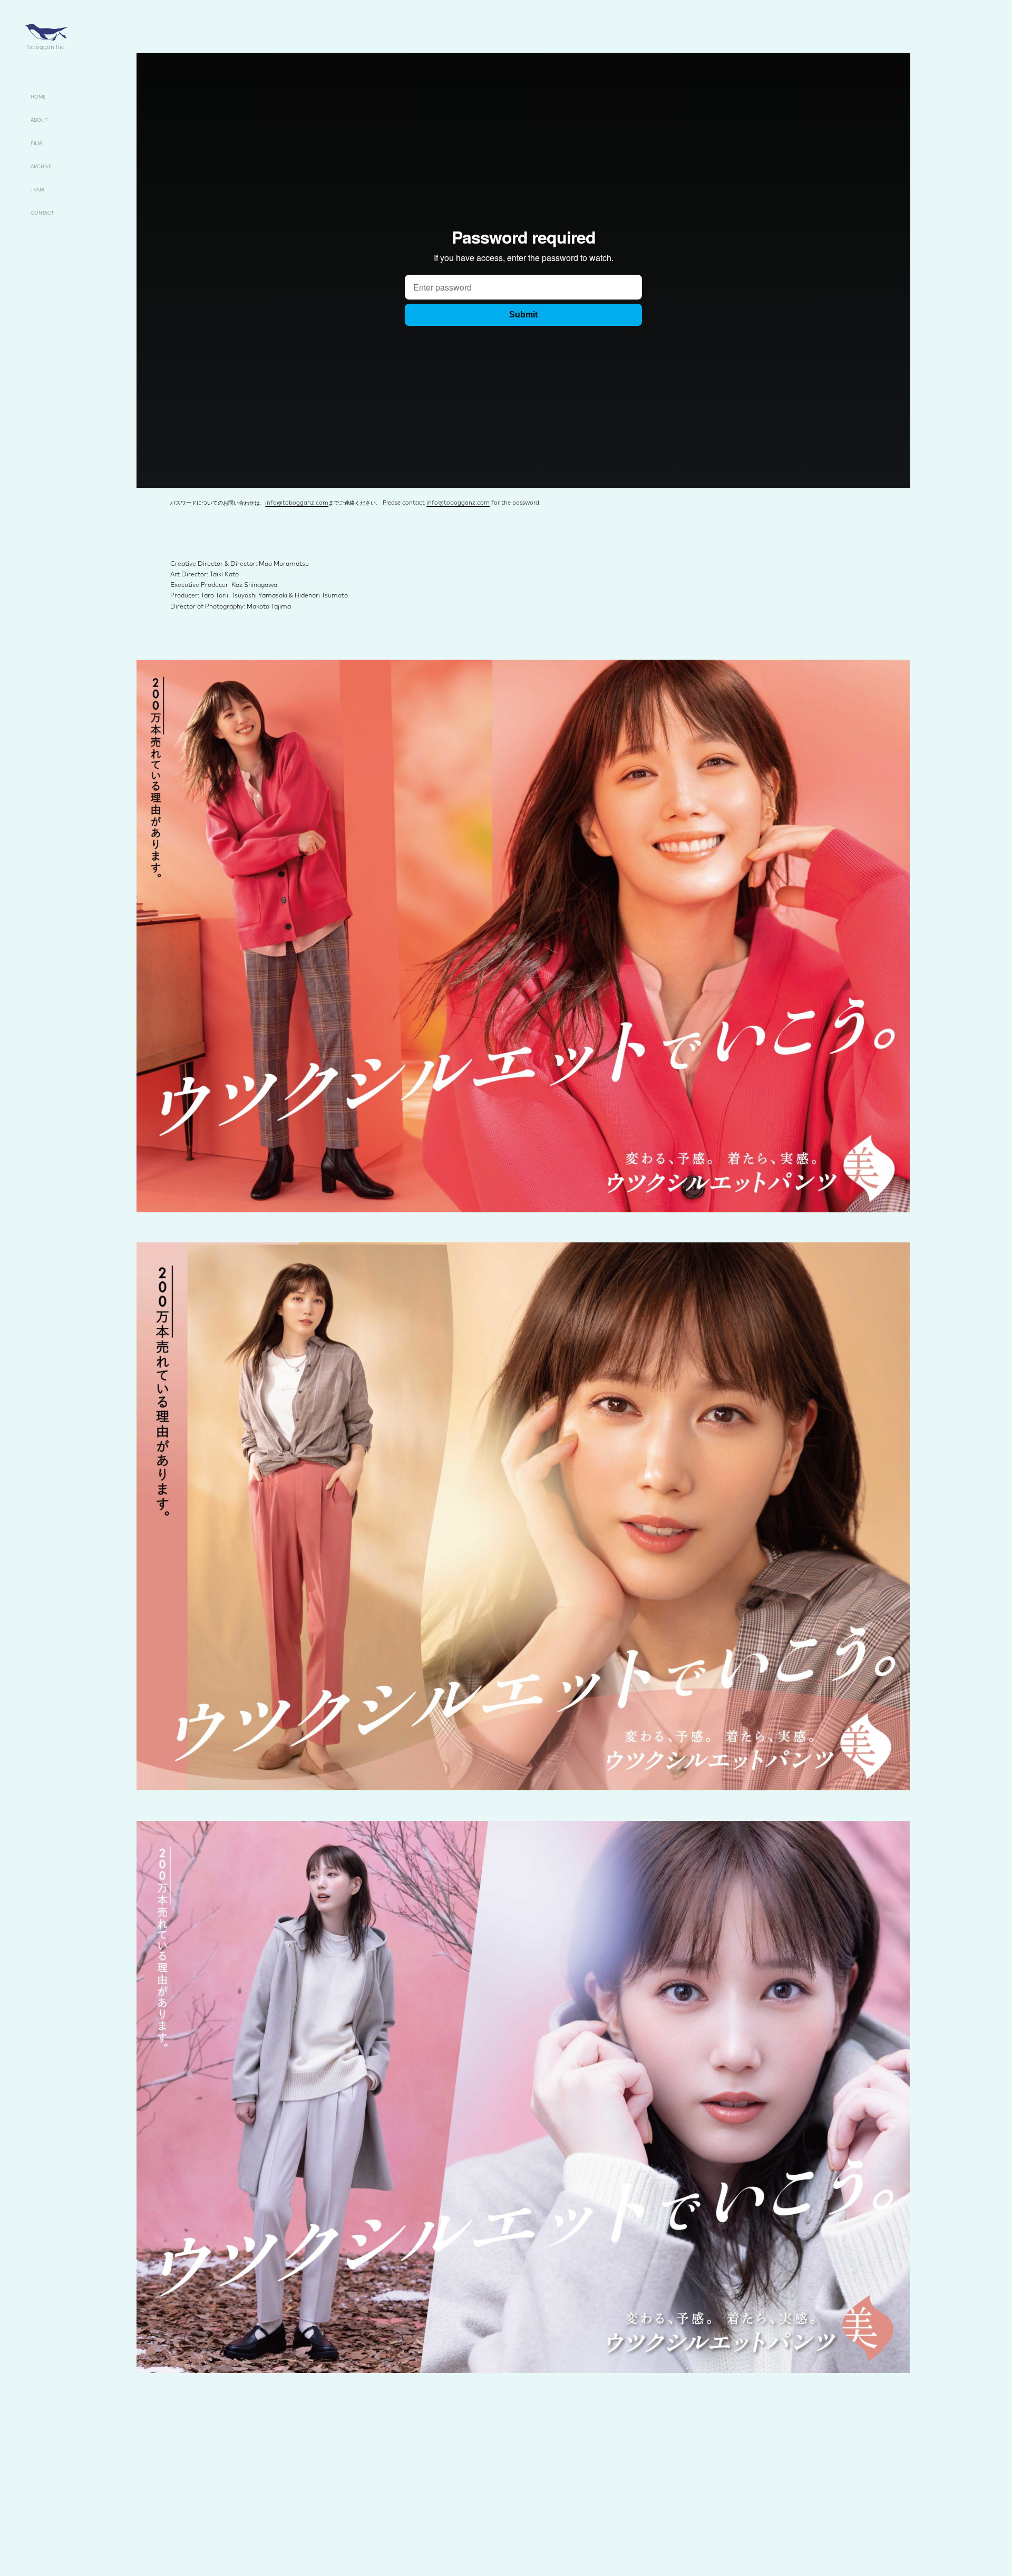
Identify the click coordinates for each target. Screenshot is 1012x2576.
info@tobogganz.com (297, 503)
